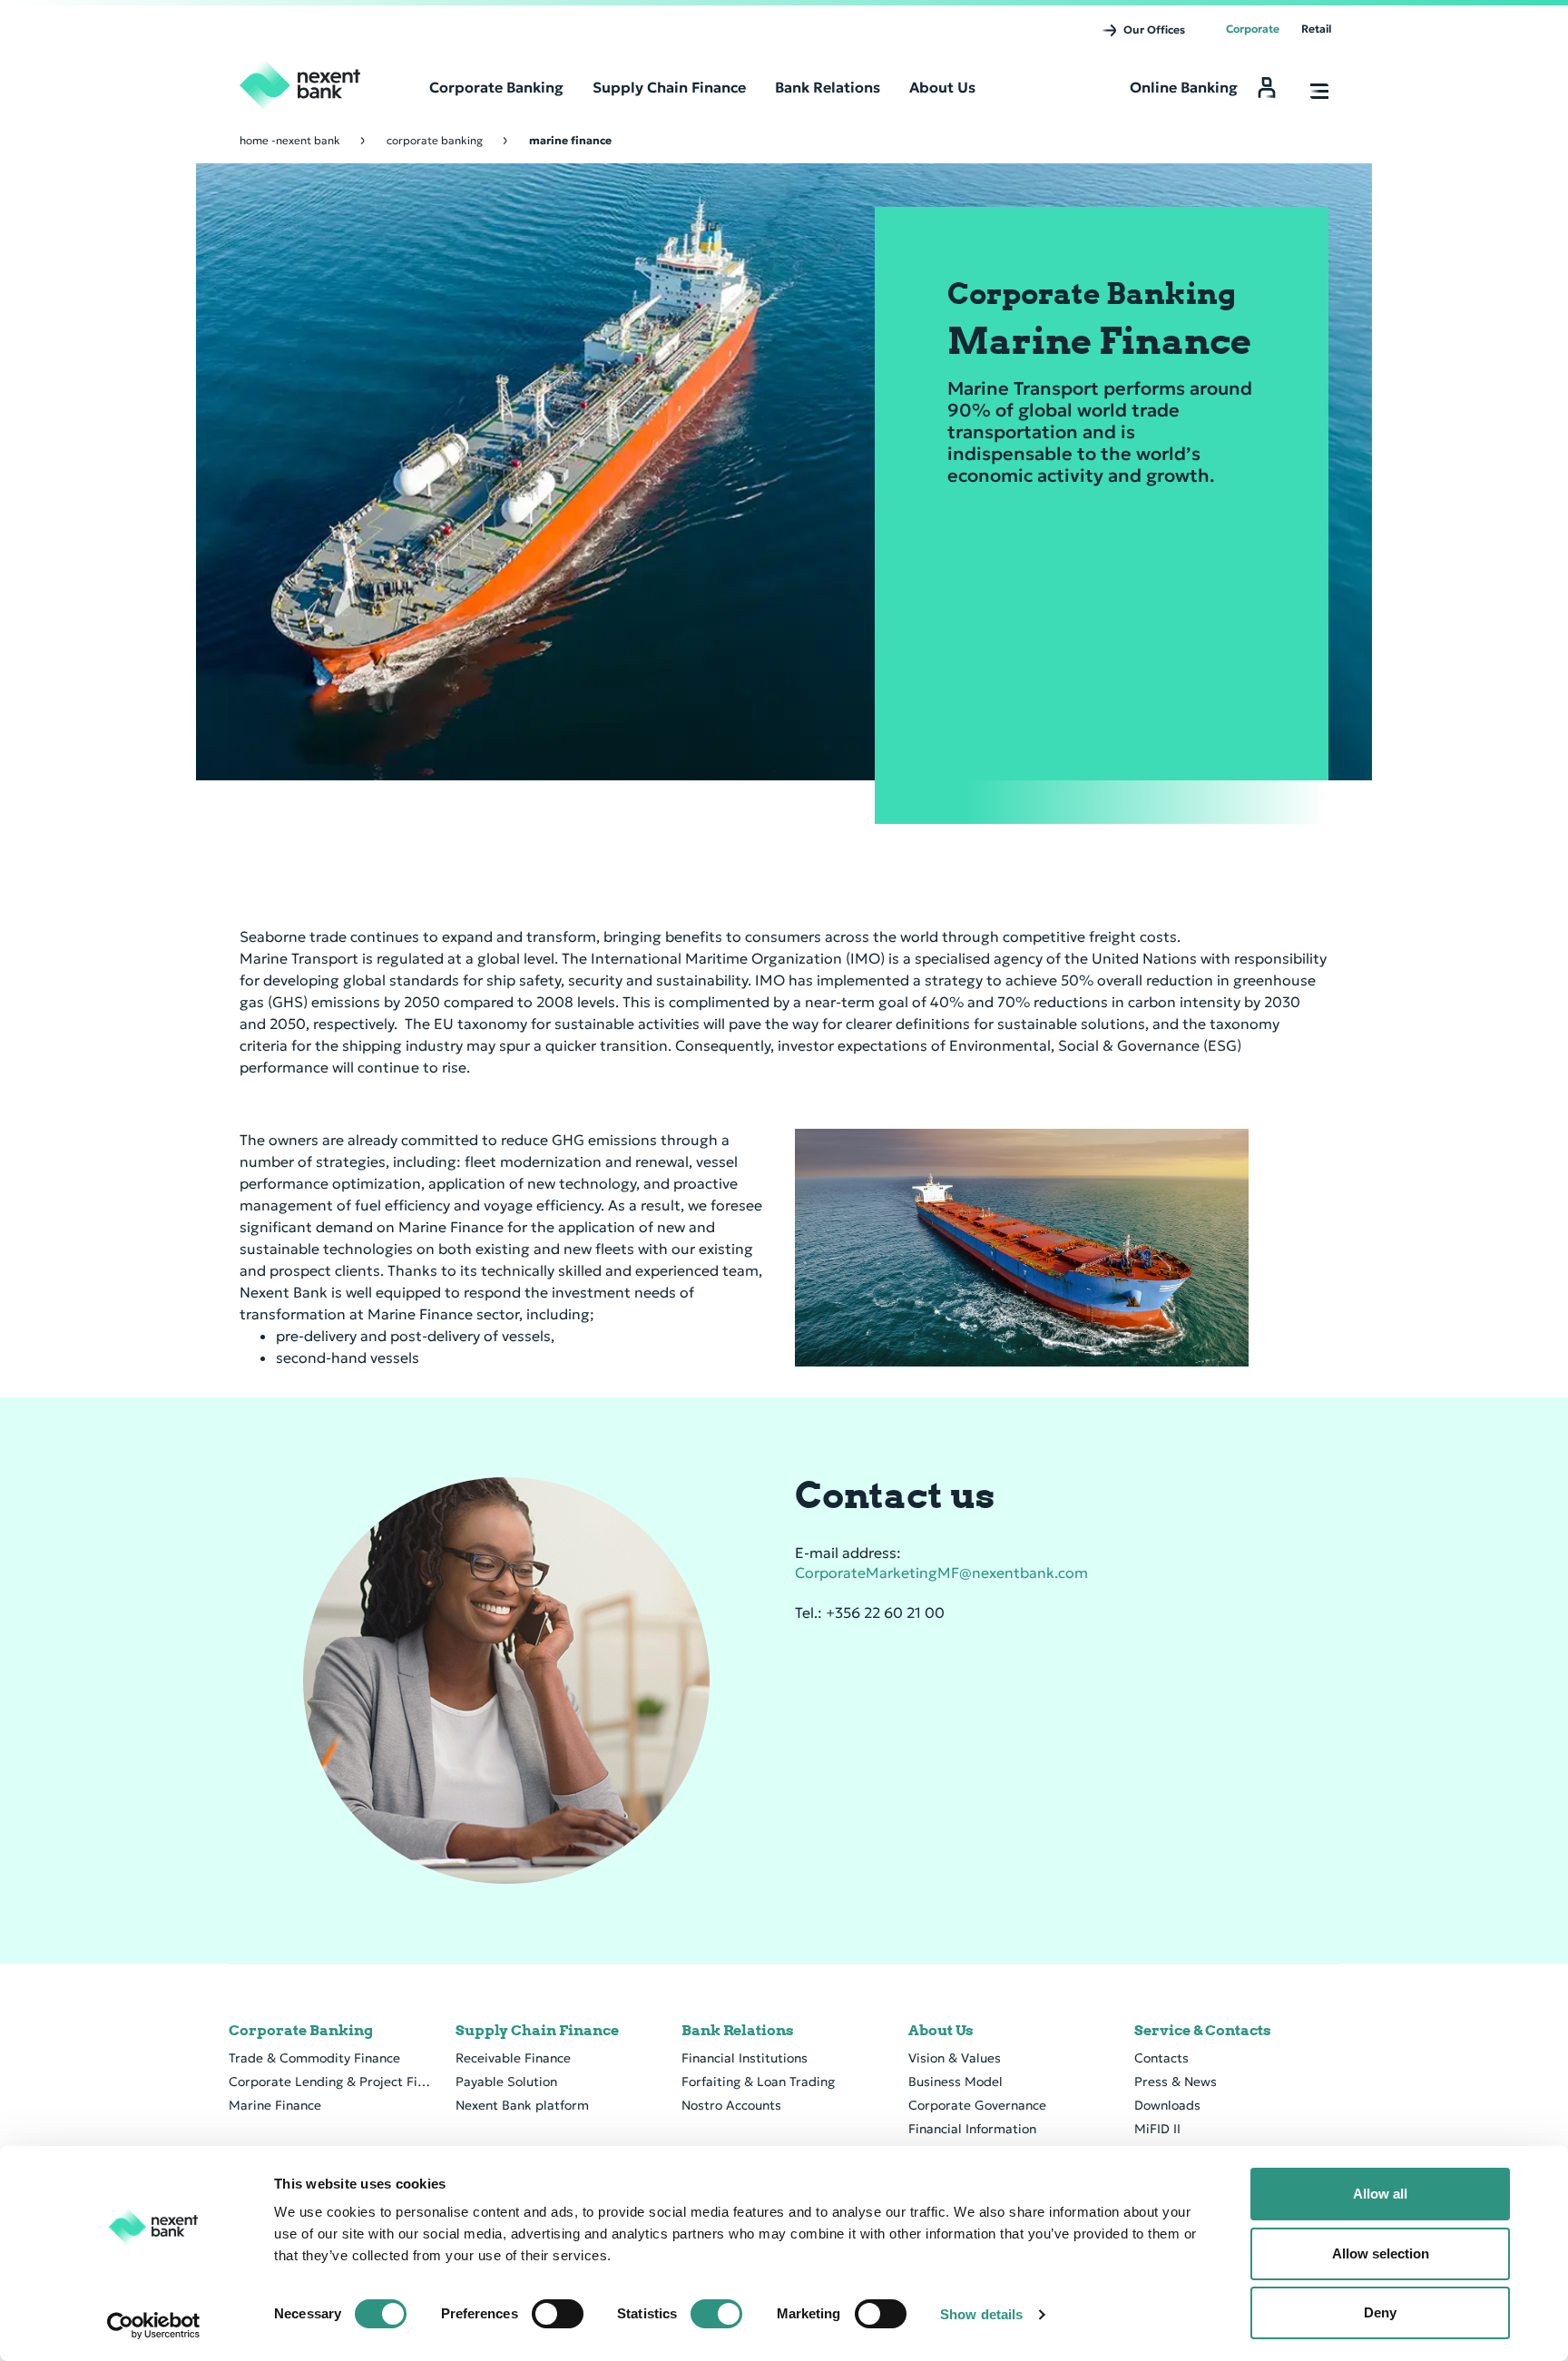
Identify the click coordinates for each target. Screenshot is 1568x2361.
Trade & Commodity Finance (314, 2058)
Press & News (1176, 2082)
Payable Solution (506, 2082)
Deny (1380, 2312)
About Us (941, 2031)
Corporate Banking (435, 140)
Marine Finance (275, 2105)
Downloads (1167, 2105)
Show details (981, 2314)
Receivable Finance (513, 2058)
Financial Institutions (745, 2058)
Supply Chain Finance (537, 2031)
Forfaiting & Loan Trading (758, 2082)
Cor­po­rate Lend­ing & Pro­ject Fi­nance (331, 2082)
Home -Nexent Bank (290, 140)
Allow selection (1381, 2253)
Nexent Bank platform (522, 2105)
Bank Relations (738, 2031)
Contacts (1161, 2058)
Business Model (955, 2082)
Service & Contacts (1203, 2031)
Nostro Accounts (731, 2105)
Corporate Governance (977, 2105)
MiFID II (1157, 2129)
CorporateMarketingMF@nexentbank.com (941, 1572)
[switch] (558, 2314)
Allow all (1380, 2194)
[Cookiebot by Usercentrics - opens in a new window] (154, 2326)
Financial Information (972, 2129)
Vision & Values (955, 2058)
